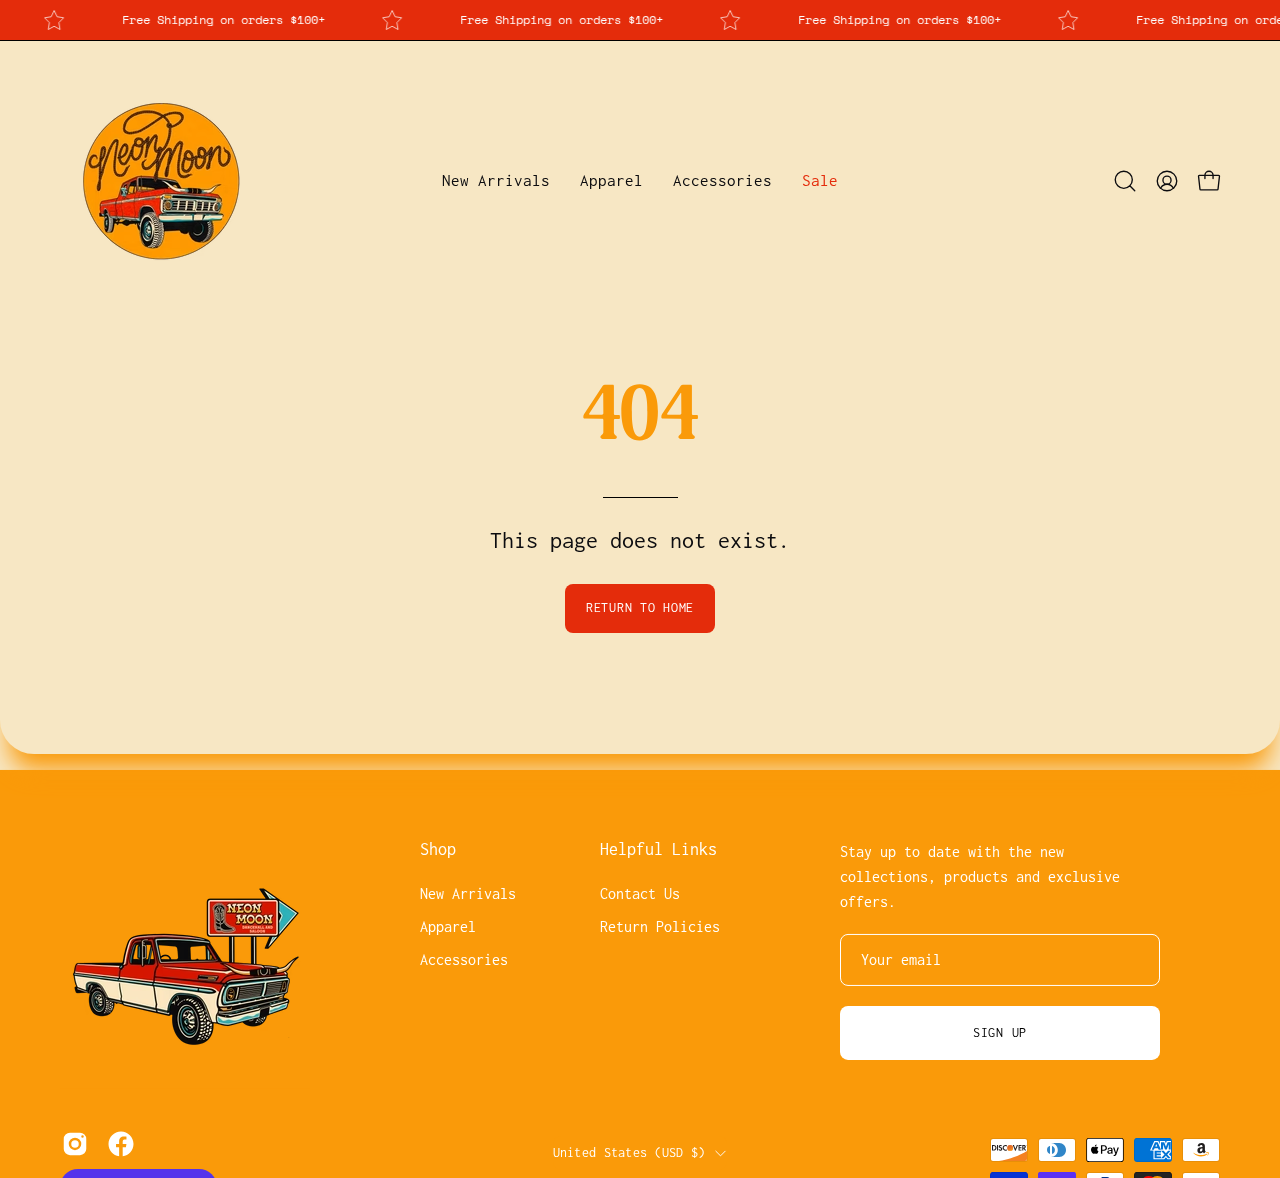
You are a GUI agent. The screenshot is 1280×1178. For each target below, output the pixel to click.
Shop (438, 849)
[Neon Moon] (160, 181)
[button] (611, 181)
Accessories (464, 959)
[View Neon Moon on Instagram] (75, 1144)
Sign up (1000, 1032)
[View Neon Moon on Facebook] (121, 1144)
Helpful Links (658, 849)
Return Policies (660, 926)
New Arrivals (468, 893)
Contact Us (640, 893)
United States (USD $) (629, 1151)
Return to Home (640, 607)
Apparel (448, 926)
